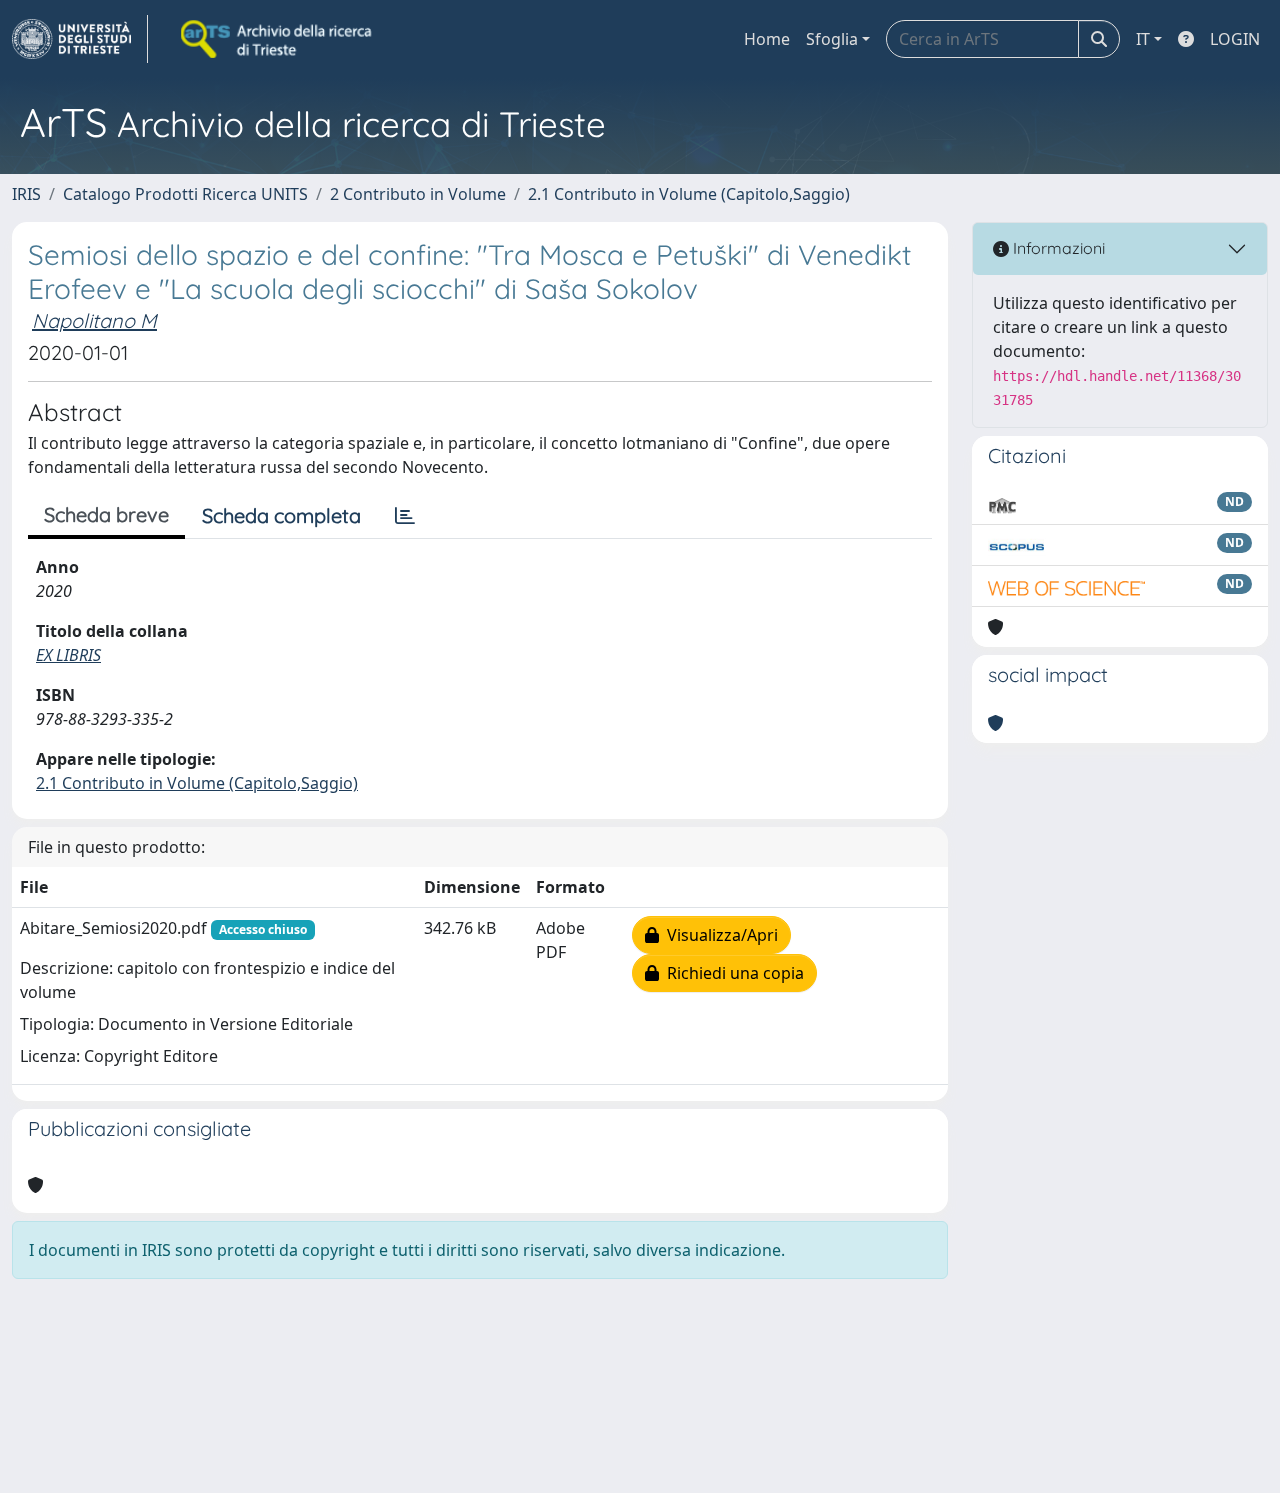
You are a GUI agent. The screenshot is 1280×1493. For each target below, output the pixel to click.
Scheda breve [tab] (106, 514)
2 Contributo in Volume (418, 194)
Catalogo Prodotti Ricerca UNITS (185, 194)
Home (767, 39)
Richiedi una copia (731, 973)
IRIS (26, 194)
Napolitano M (94, 320)
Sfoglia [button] (832, 39)
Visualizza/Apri (718, 935)
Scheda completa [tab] (281, 515)
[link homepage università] (278, 39)
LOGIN (1235, 39)
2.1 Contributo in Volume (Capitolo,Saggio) (689, 194)
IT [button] (1143, 39)
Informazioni (1057, 248)
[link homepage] (80, 39)
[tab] (405, 516)
